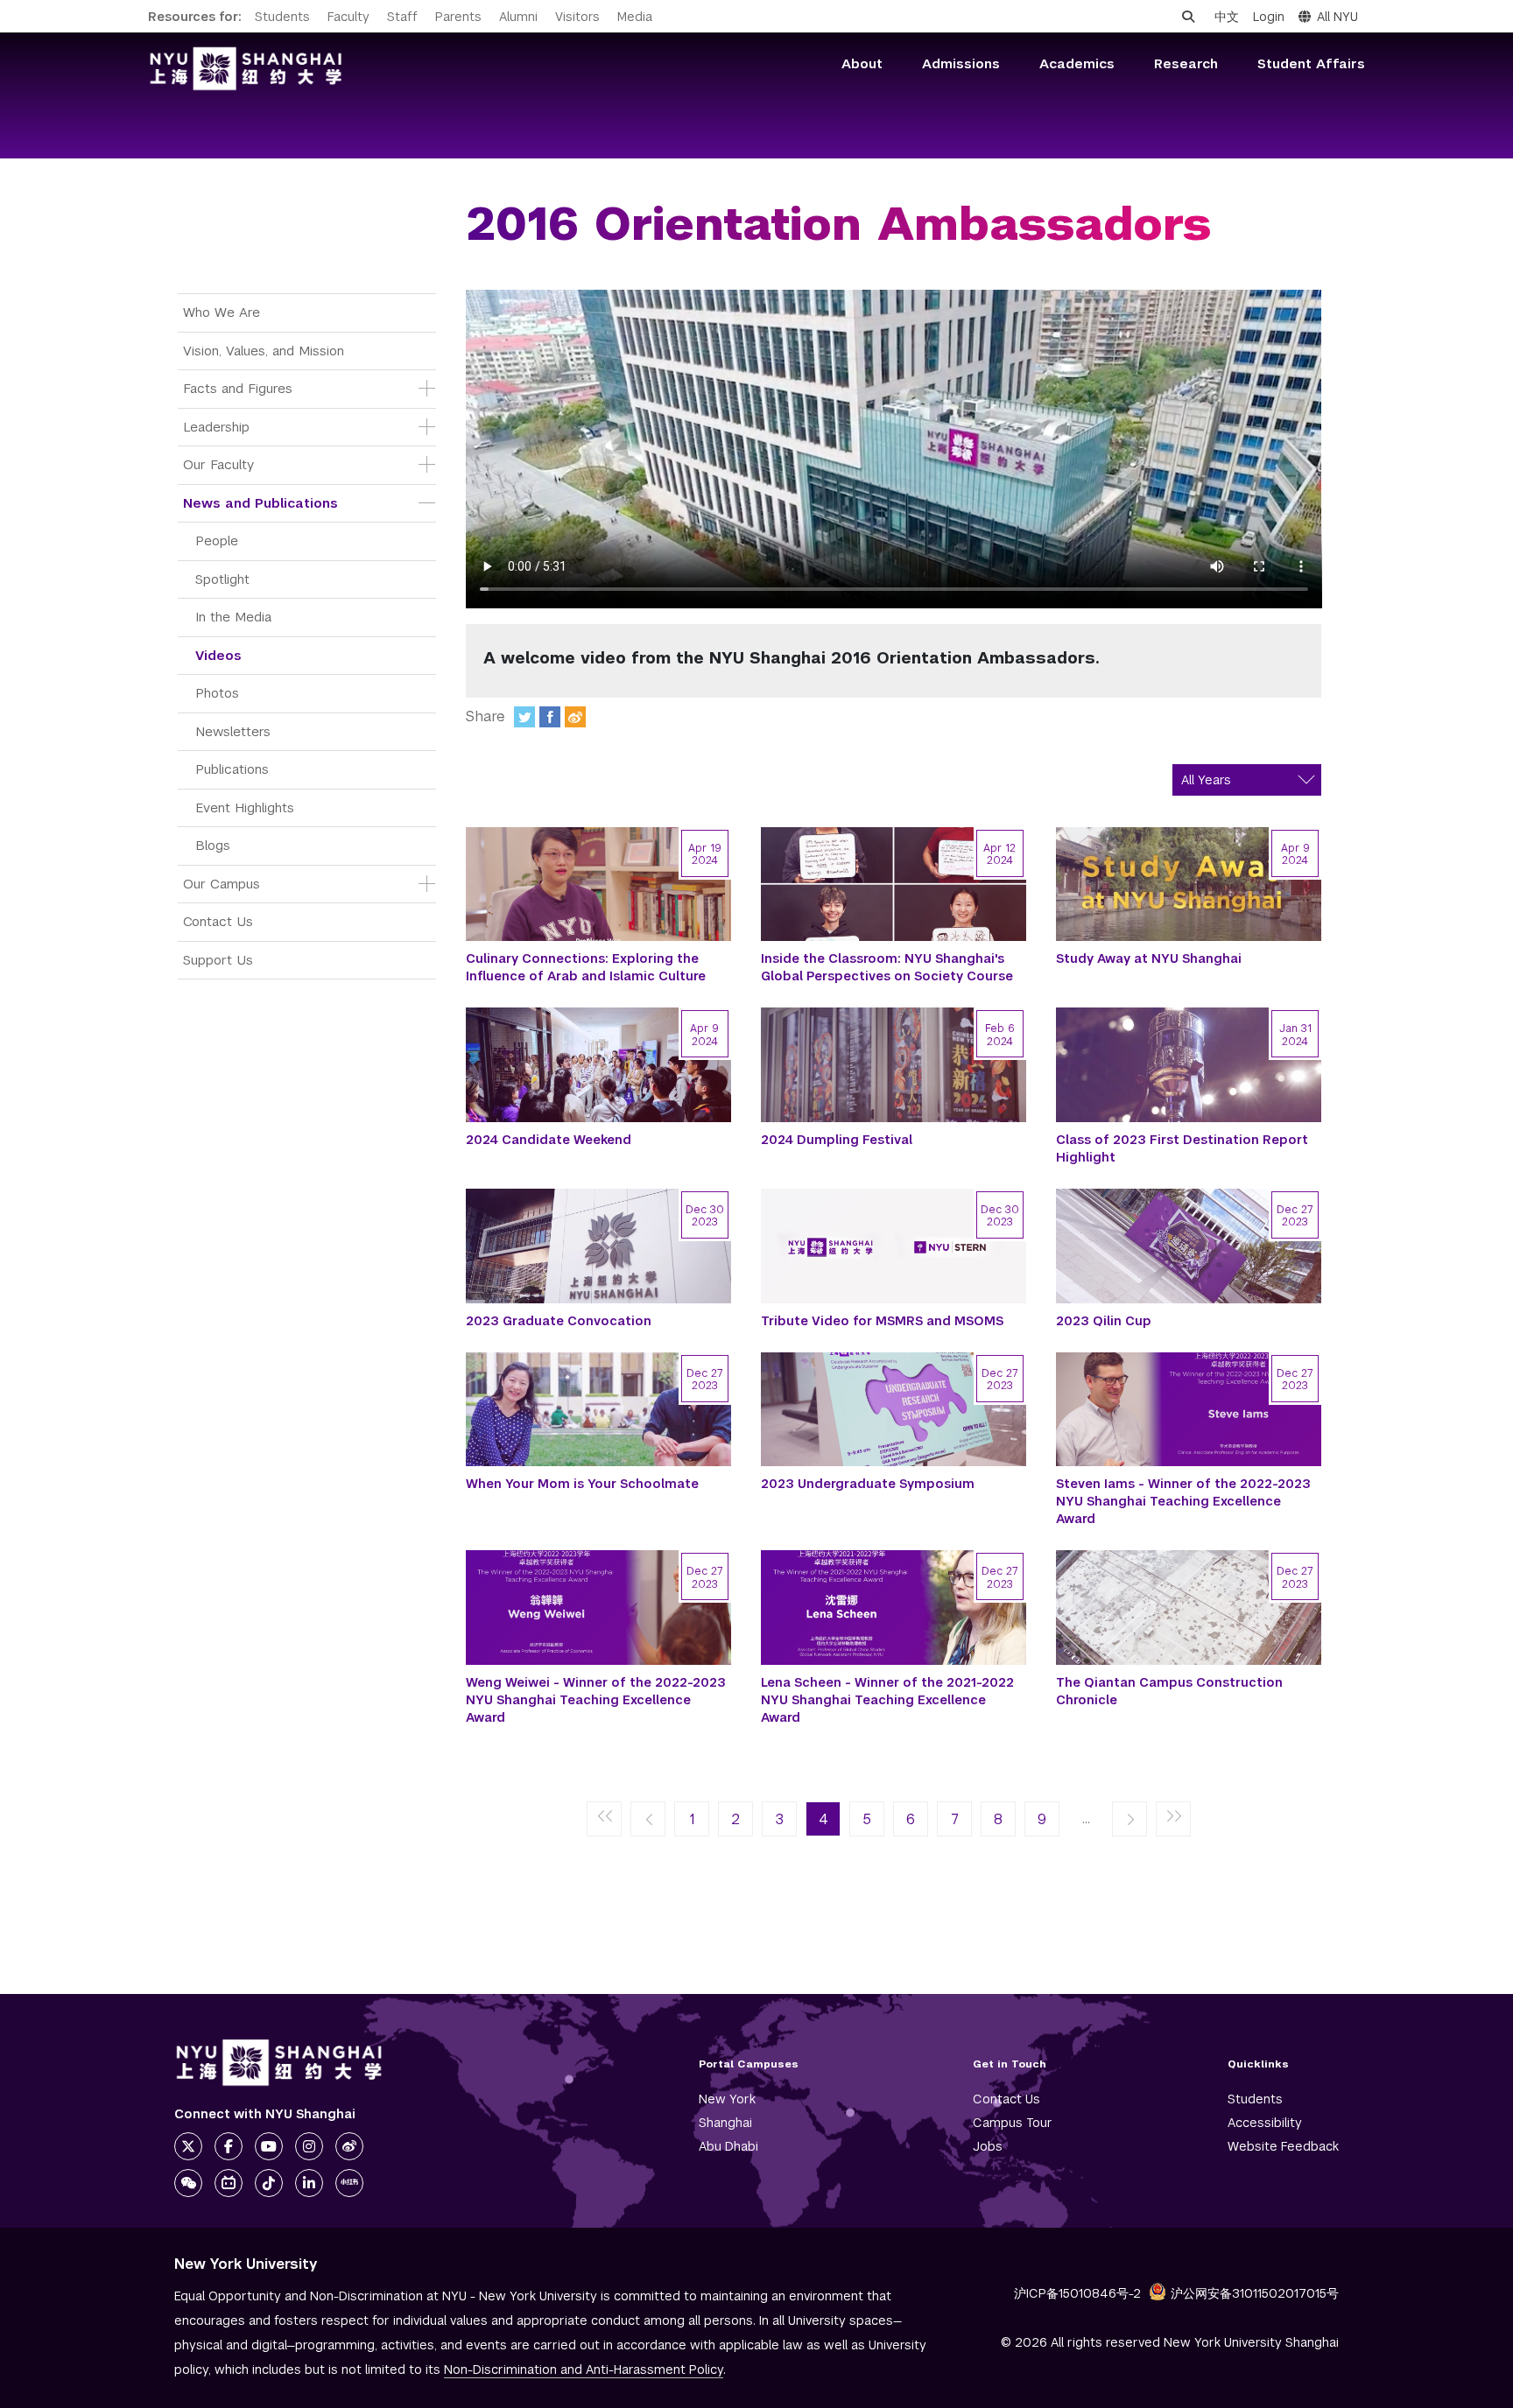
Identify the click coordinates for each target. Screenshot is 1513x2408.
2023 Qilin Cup (1104, 1321)
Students (282, 17)
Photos (217, 693)
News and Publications (260, 503)
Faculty (348, 17)
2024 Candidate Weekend (549, 1140)
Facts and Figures (238, 388)
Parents (458, 17)
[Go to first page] (604, 1820)
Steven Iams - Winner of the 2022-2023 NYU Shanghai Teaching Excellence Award (1183, 1501)
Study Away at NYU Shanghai (1149, 958)
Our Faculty (218, 464)
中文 (1227, 17)
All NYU (1337, 17)
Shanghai (725, 2123)
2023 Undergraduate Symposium (868, 1484)
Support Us (218, 960)
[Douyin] (269, 2183)
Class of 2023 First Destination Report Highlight (1182, 1148)
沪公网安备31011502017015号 (1255, 2293)
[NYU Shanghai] (279, 2063)
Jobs (988, 2146)
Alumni (518, 17)
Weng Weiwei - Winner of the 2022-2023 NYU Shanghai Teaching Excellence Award (596, 1700)
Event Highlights (245, 807)
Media (635, 17)
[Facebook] (550, 717)
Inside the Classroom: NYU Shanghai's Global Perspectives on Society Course (887, 967)
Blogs (213, 845)
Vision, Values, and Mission (264, 351)
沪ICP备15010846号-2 (1077, 2293)
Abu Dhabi (728, 2146)
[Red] (349, 2183)
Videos (218, 655)
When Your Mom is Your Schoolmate (582, 1484)
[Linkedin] (309, 2183)
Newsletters (233, 731)
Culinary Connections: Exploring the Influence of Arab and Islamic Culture (586, 967)
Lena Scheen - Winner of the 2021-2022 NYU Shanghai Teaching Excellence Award (887, 1700)
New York (727, 2099)
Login (1269, 17)
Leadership (216, 427)
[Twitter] (524, 717)
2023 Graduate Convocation (559, 1321)
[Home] (246, 69)
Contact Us (218, 921)
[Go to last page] (1173, 1820)
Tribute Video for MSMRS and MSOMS (882, 1321)
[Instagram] (309, 2146)
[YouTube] (269, 2146)
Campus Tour (1013, 2123)
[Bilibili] (229, 2183)
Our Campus (222, 884)
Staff (402, 17)
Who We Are (222, 312)
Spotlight (222, 579)
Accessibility (1265, 2123)
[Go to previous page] (648, 1820)
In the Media (233, 617)
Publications (232, 769)
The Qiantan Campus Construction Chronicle (1169, 1691)
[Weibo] (575, 717)
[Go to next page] (1129, 1820)
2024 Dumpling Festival (837, 1140)
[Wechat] (188, 2183)
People (217, 541)
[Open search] (1188, 17)
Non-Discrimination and (584, 2369)
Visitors (577, 17)
